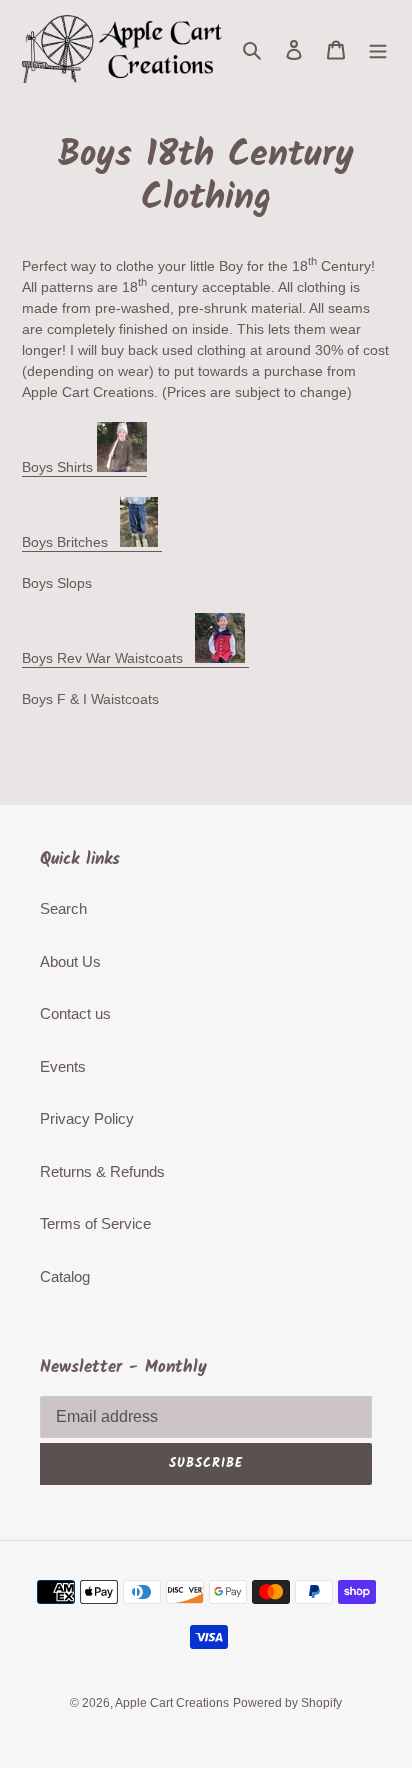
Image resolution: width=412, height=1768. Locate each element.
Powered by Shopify (287, 1703)
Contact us (75, 1013)
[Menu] (378, 49)
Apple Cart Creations (172, 1703)
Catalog (65, 1276)
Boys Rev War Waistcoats (108, 658)
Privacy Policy (87, 1118)
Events (63, 1066)
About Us (70, 961)
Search (63, 908)
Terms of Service (95, 1223)
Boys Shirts (59, 467)
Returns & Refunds (102, 1171)
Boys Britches (71, 542)
